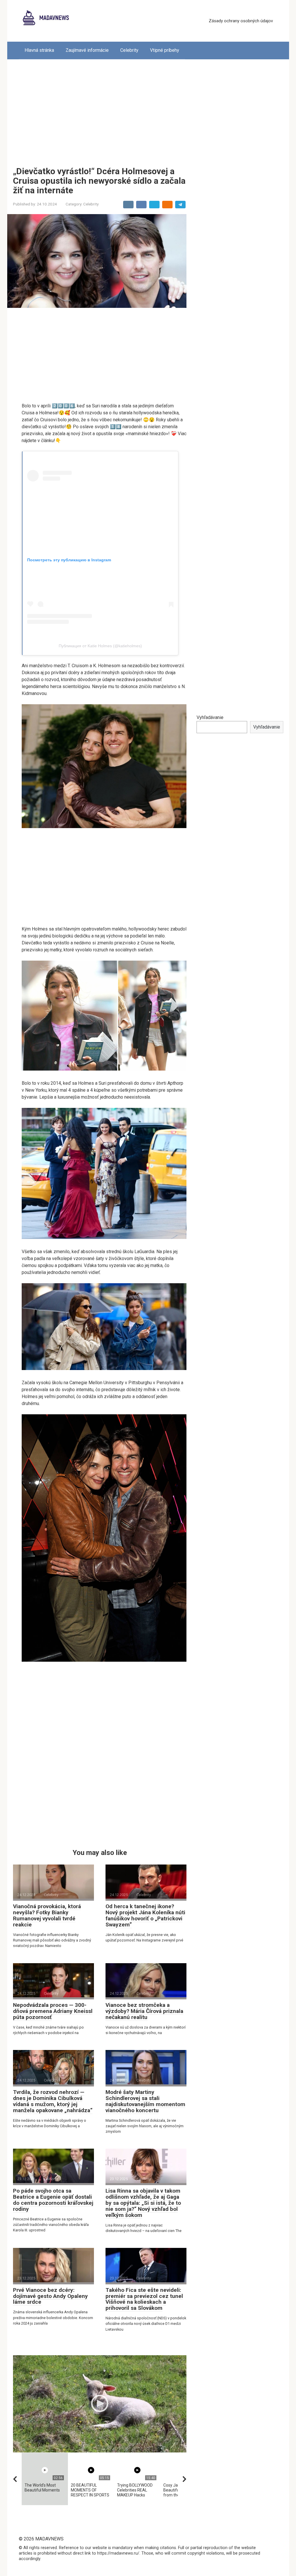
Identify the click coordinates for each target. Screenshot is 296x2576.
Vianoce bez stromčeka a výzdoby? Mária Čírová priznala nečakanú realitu (144, 2011)
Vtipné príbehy (165, 50)
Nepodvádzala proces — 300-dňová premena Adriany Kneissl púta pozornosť (53, 2011)
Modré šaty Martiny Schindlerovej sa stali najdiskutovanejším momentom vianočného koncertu (145, 2101)
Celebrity (129, 50)
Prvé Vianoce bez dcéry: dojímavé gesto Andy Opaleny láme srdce (50, 2296)
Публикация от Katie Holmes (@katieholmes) (100, 646)
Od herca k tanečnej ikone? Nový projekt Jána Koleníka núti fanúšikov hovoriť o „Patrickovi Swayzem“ (145, 1915)
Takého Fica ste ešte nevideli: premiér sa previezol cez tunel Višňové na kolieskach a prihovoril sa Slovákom (144, 2299)
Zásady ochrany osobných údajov (241, 21)
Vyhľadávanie (210, 717)
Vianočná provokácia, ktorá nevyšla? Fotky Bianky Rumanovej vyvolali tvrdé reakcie (47, 1915)
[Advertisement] (148, 109)
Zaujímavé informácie (87, 50)
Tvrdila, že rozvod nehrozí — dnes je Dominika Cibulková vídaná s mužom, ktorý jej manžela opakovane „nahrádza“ (53, 2101)
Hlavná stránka (39, 50)
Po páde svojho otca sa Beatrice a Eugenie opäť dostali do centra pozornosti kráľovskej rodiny (53, 2200)
